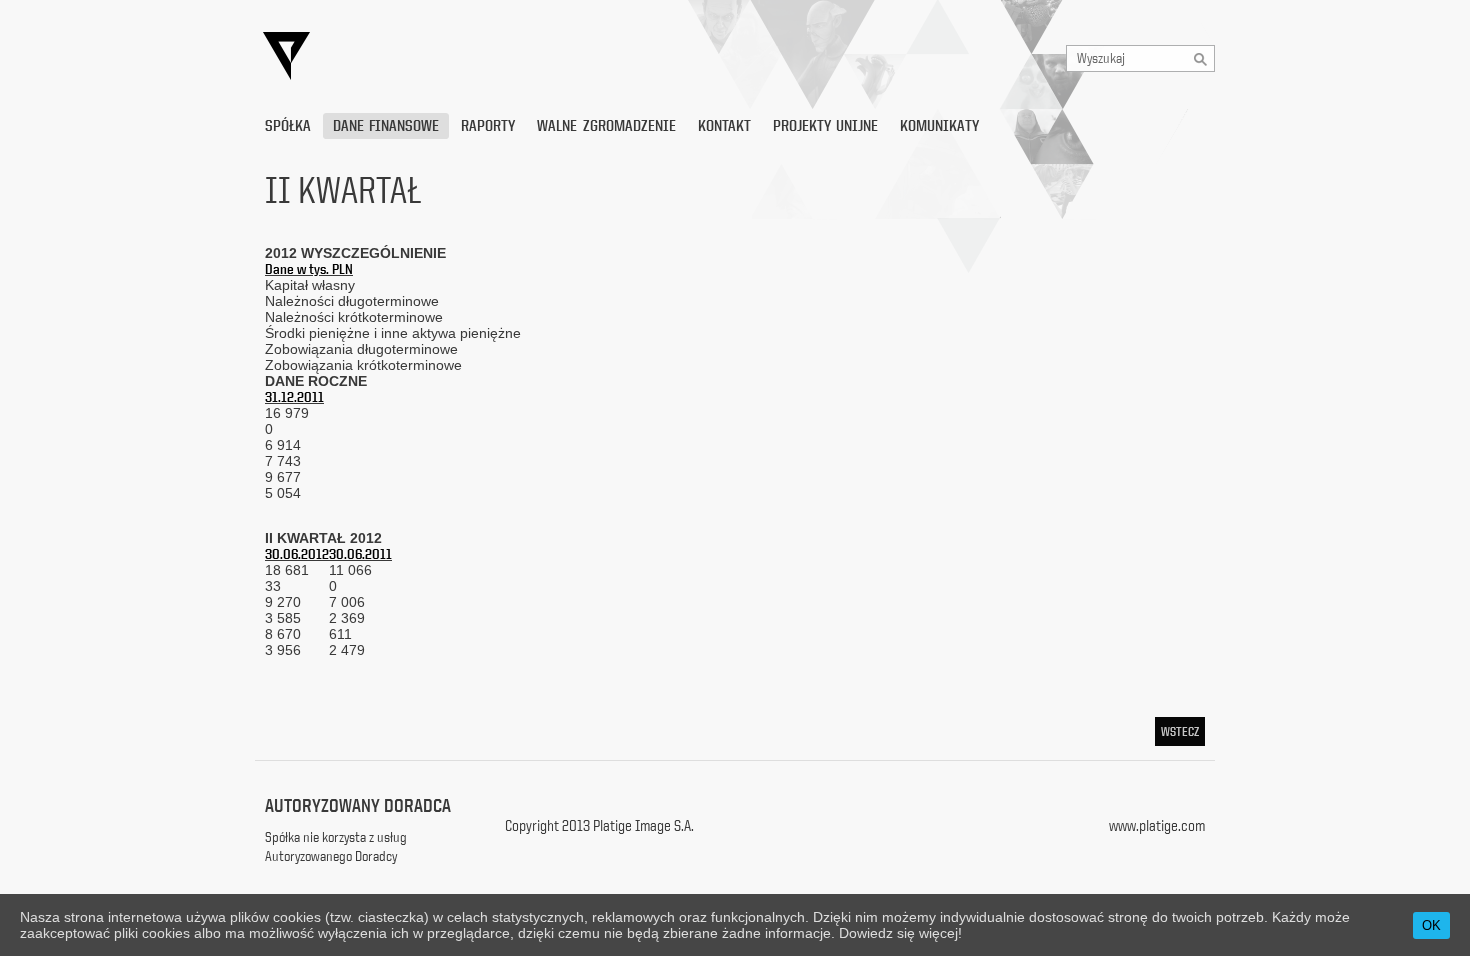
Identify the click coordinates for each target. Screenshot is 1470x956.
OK (1431, 925)
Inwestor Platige (470, 56)
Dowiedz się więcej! (900, 933)
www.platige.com (1157, 825)
